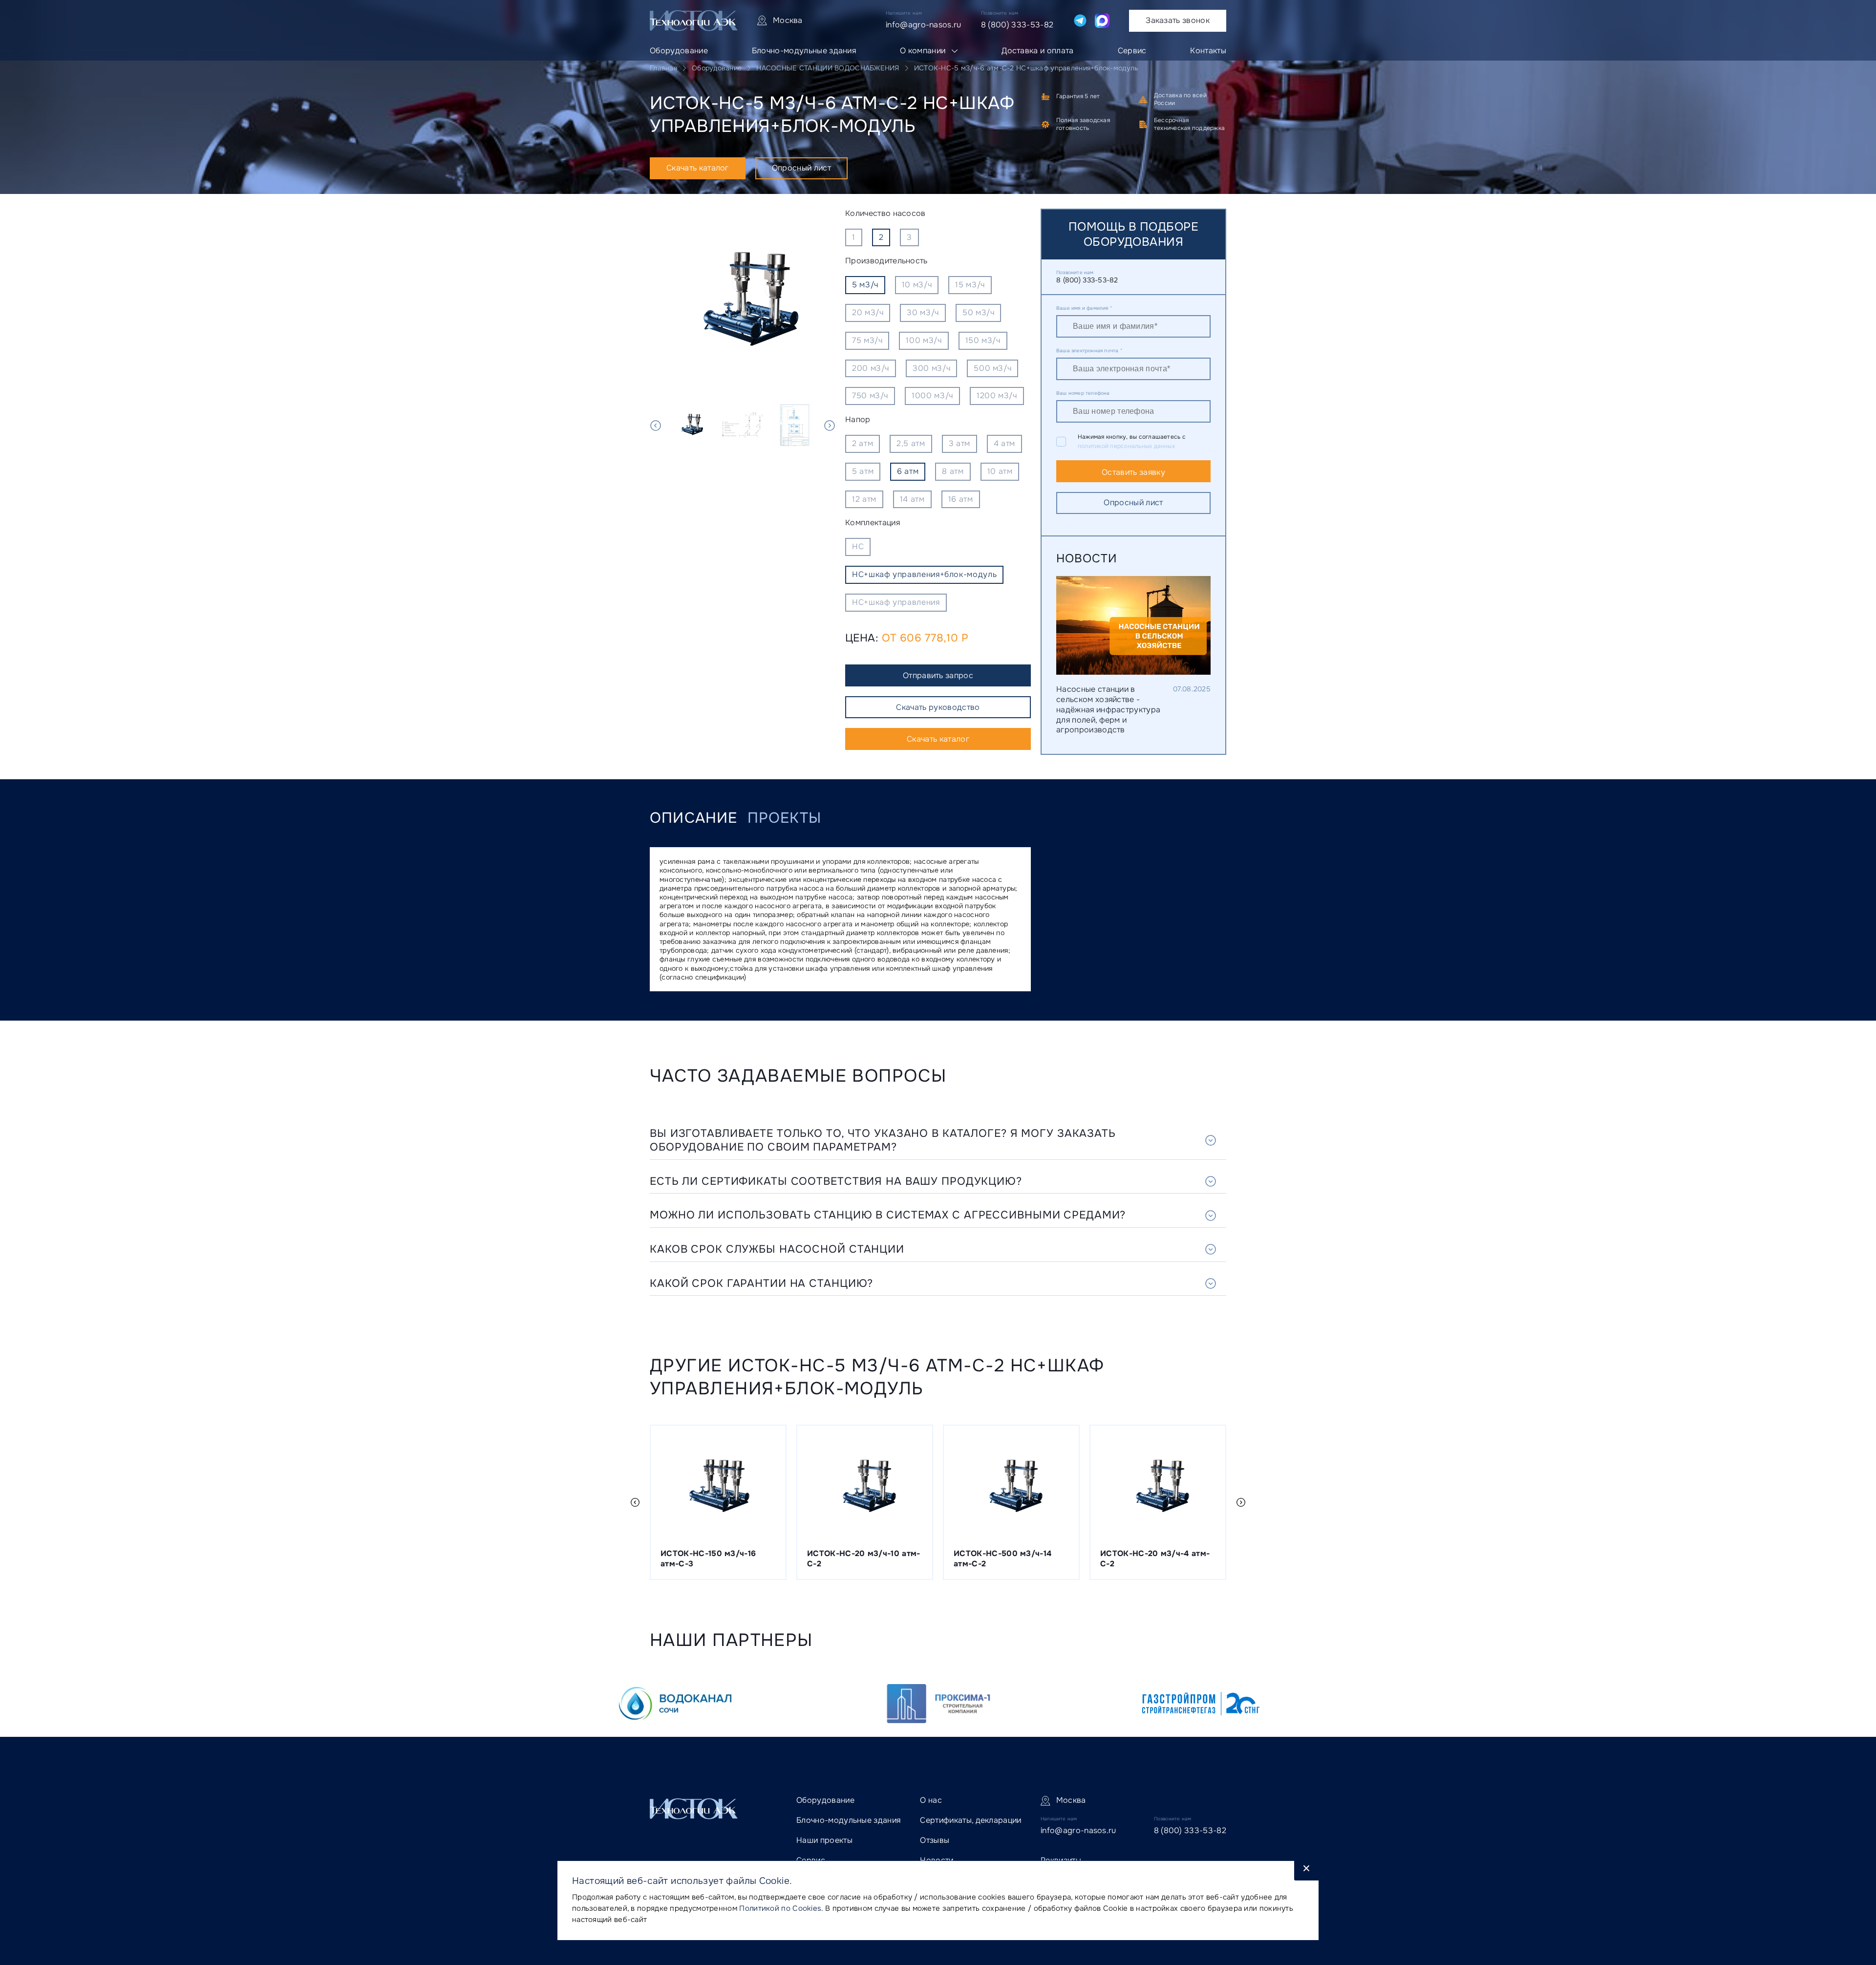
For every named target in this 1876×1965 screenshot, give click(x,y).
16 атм (961, 499)
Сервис (1132, 51)
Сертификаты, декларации (970, 1820)
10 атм (1000, 471)
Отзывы (935, 1840)
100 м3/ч (924, 340)
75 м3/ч (867, 340)
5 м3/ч (865, 285)
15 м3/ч (970, 285)
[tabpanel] (743, 301)
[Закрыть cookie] (1306, 1871)
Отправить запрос (938, 675)
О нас (931, 1800)
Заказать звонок (1178, 20)
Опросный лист (801, 168)
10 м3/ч (917, 285)
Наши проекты (824, 1840)
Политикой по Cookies (780, 1908)
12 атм (864, 499)
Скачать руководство (938, 707)
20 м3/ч (868, 312)
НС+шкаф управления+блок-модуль (924, 574)
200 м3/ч (871, 368)
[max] (1102, 21)
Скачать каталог (698, 168)
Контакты (1208, 51)
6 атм (908, 471)
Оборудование (679, 51)
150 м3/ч (983, 340)
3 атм (959, 443)
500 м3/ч (992, 368)
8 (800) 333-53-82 (1017, 25)
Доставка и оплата (1037, 51)
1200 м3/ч (997, 395)
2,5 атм (911, 443)
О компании (923, 51)
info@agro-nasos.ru (924, 25)
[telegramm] (1080, 21)
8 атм (953, 471)
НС (858, 546)
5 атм (863, 471)
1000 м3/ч (932, 395)
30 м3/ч (923, 312)
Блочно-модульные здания (804, 51)
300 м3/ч (931, 368)
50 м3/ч (978, 312)
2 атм (863, 443)
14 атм (912, 499)
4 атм (1004, 443)
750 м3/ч (870, 395)
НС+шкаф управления (896, 602)
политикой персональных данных (1126, 446)
